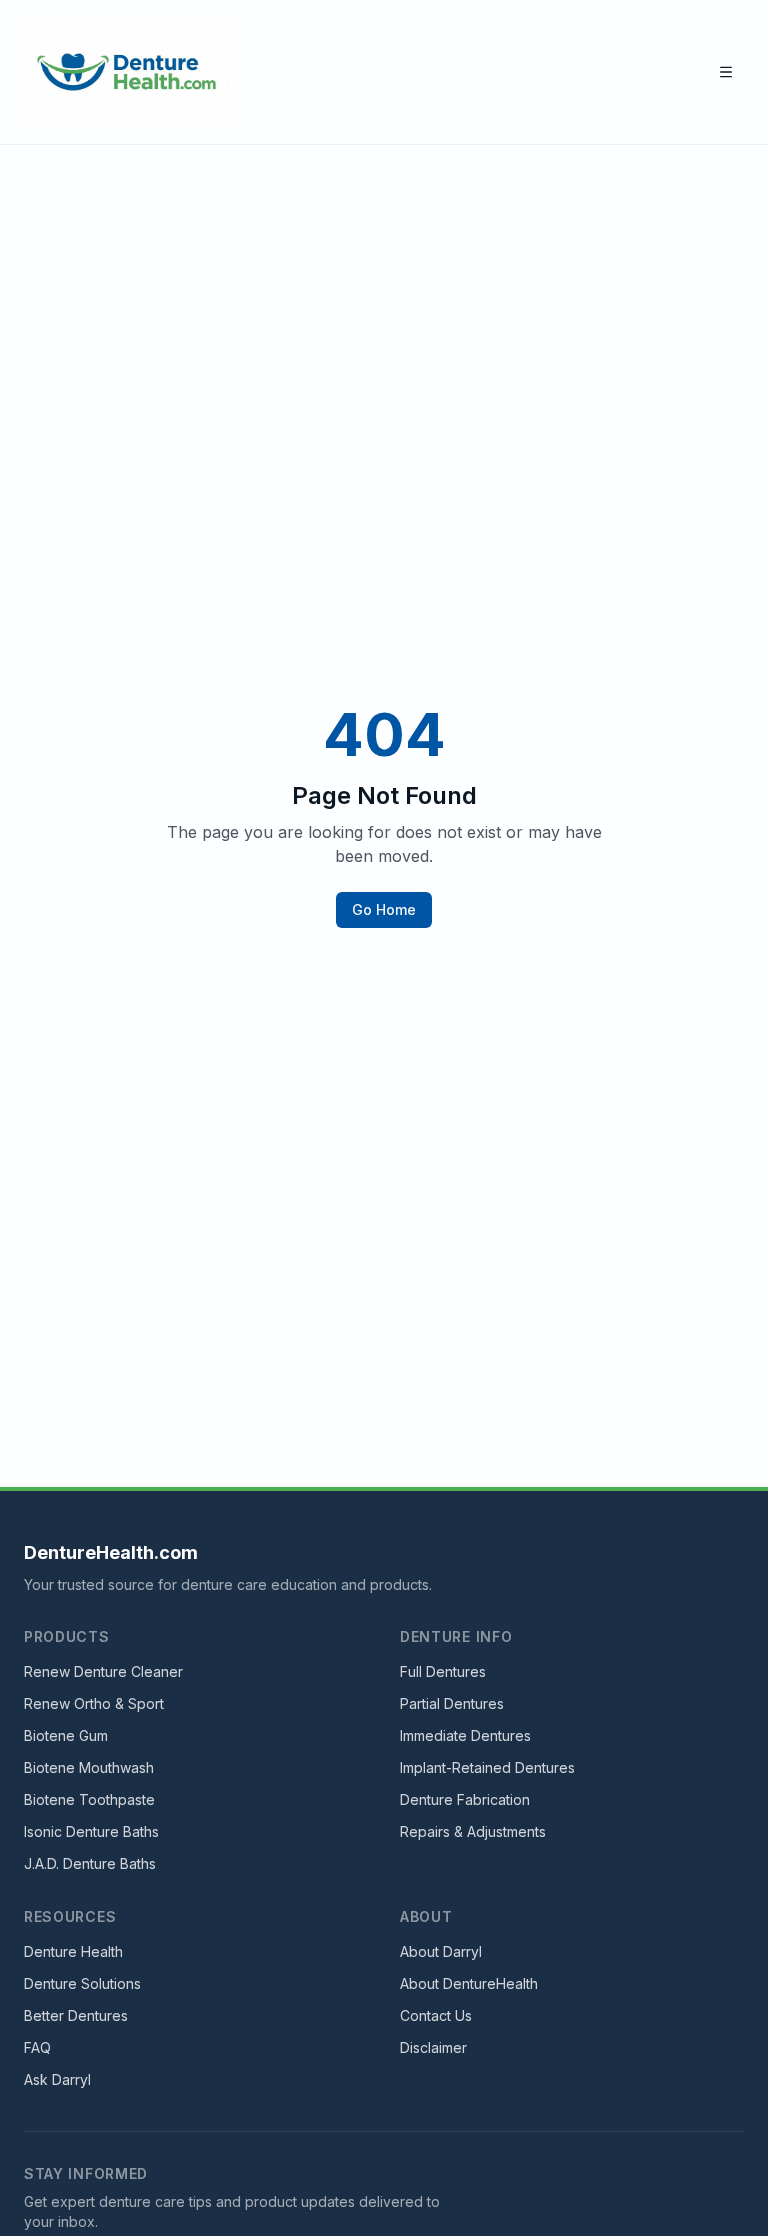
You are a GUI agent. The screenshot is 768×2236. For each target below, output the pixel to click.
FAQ (37, 2047)
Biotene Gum (66, 1735)
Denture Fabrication (465, 1799)
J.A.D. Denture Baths (90, 1863)
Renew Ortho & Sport (94, 1703)
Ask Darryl (57, 2079)
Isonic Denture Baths (91, 1831)
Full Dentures (443, 1671)
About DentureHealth (469, 1983)
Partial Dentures (452, 1703)
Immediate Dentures (465, 1735)
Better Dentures (76, 2015)
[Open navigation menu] (726, 72)
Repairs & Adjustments (473, 1831)
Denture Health (73, 1951)
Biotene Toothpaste (89, 1799)
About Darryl (441, 1951)
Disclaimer (433, 2047)
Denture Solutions (82, 1983)
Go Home (384, 909)
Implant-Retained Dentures (487, 1767)
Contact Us (436, 2015)
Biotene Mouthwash (89, 1767)
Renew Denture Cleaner (103, 1671)
